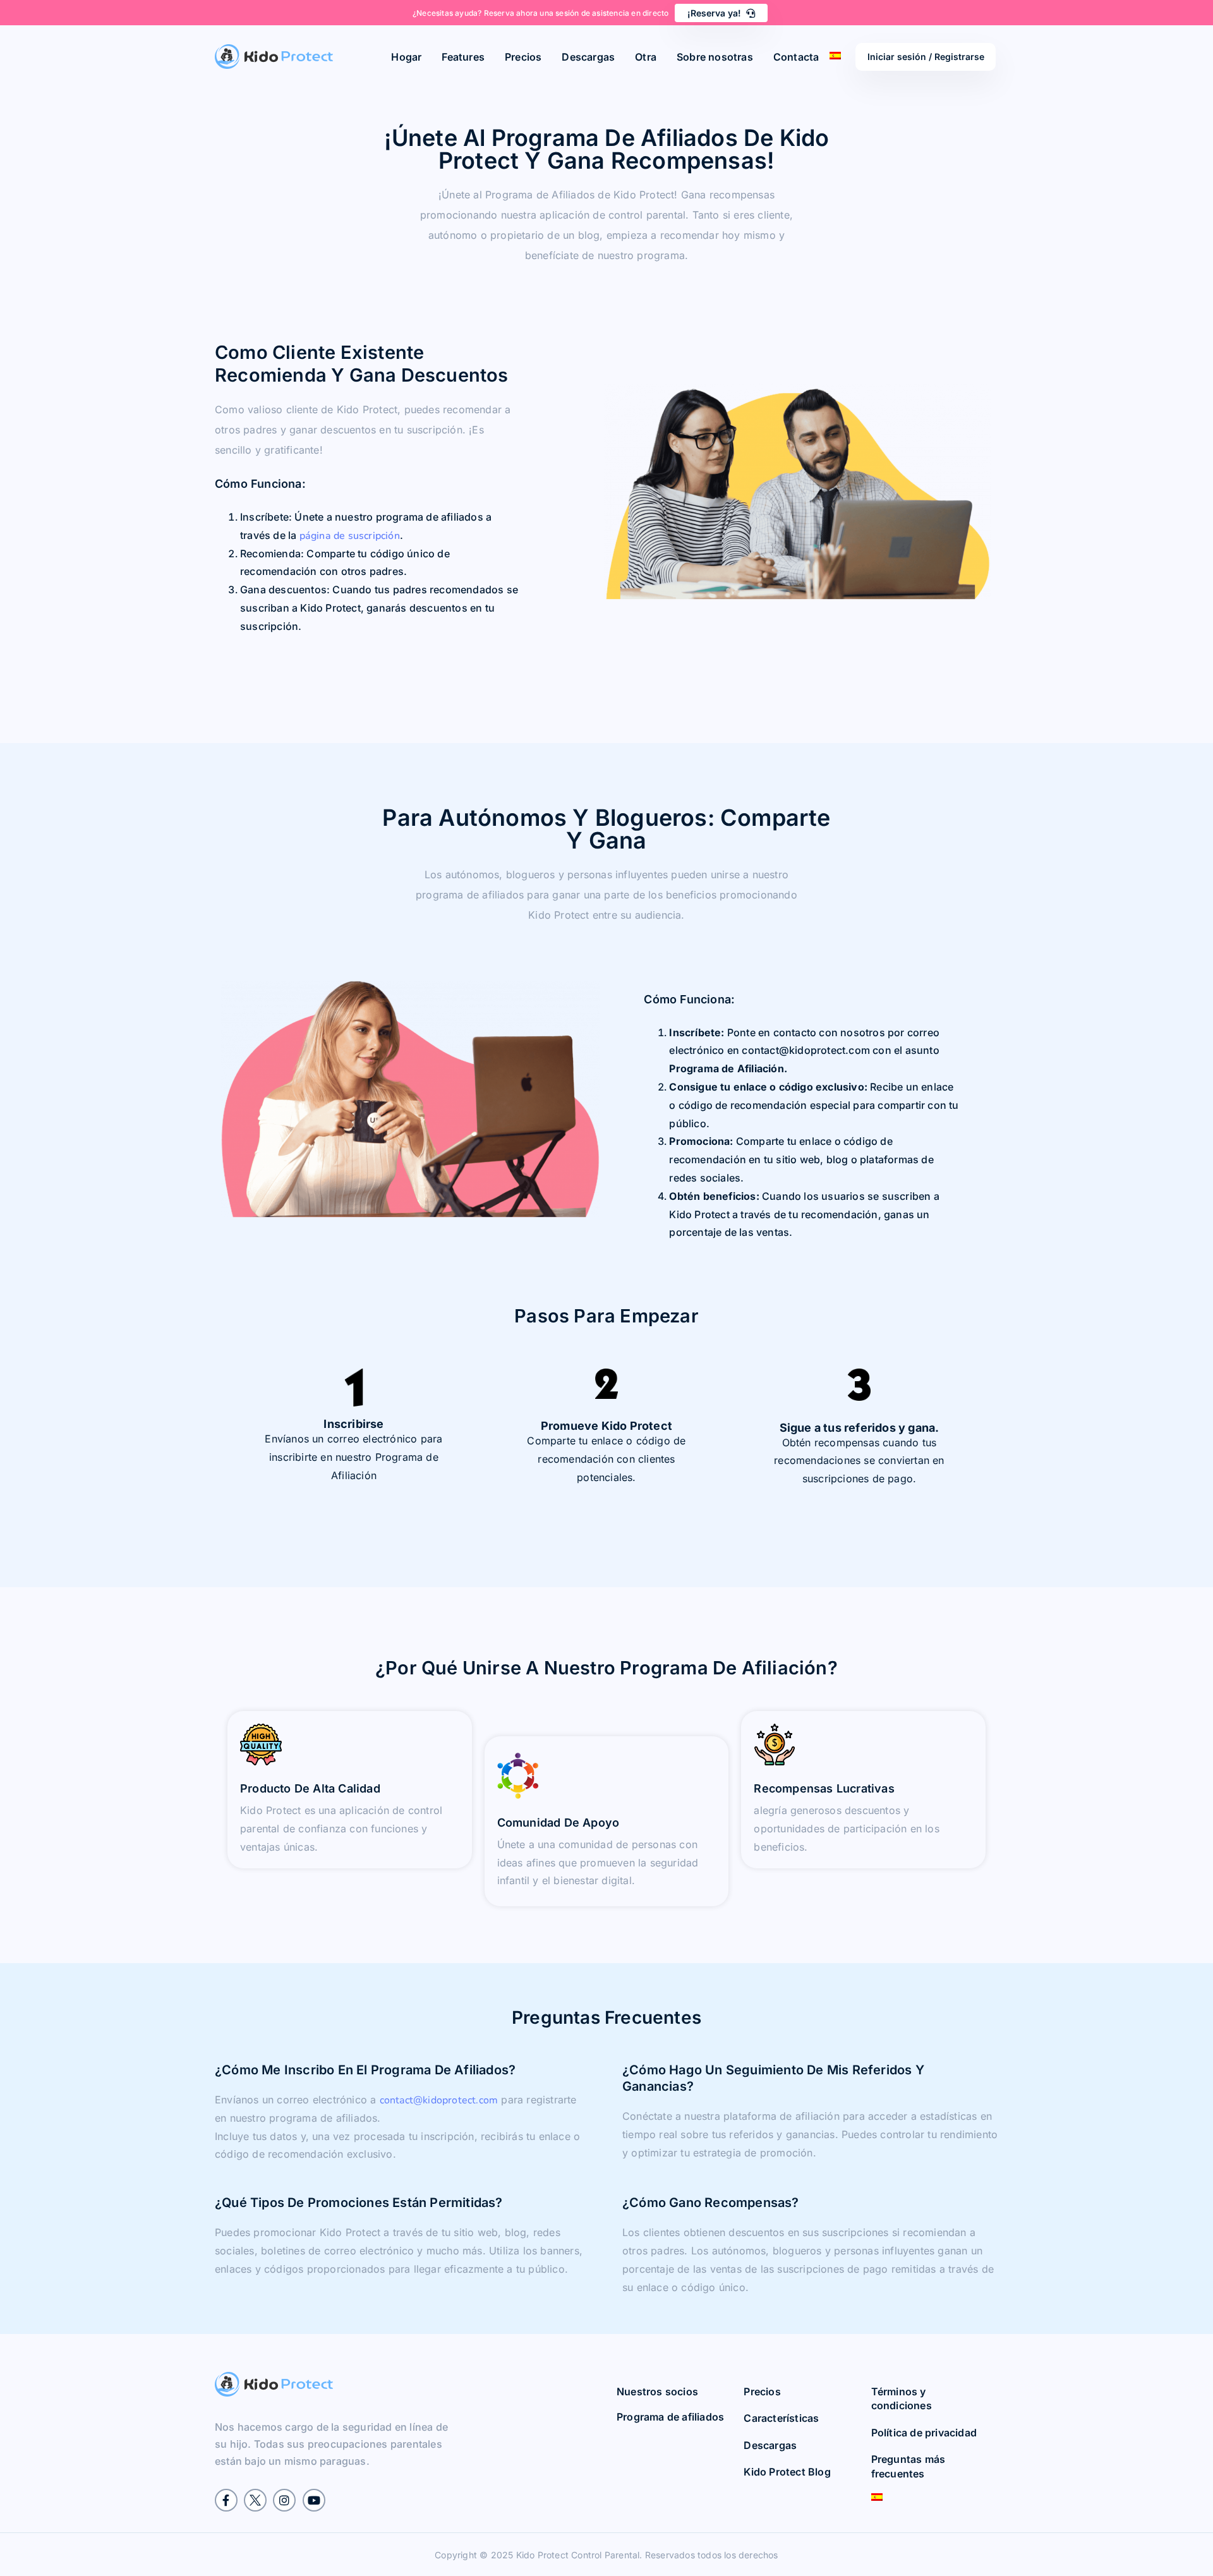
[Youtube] (314, 2500)
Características (781, 2419)
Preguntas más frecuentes (908, 2467)
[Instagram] (284, 2500)
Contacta (796, 57)
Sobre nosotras (715, 57)
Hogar (406, 57)
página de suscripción (350, 536)
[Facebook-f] (226, 2500)
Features (463, 57)
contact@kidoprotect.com (439, 2100)
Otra (646, 57)
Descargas (588, 57)
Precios (523, 57)
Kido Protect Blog (787, 2472)
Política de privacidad (924, 2433)
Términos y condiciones (902, 2398)
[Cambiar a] (928, 2497)
